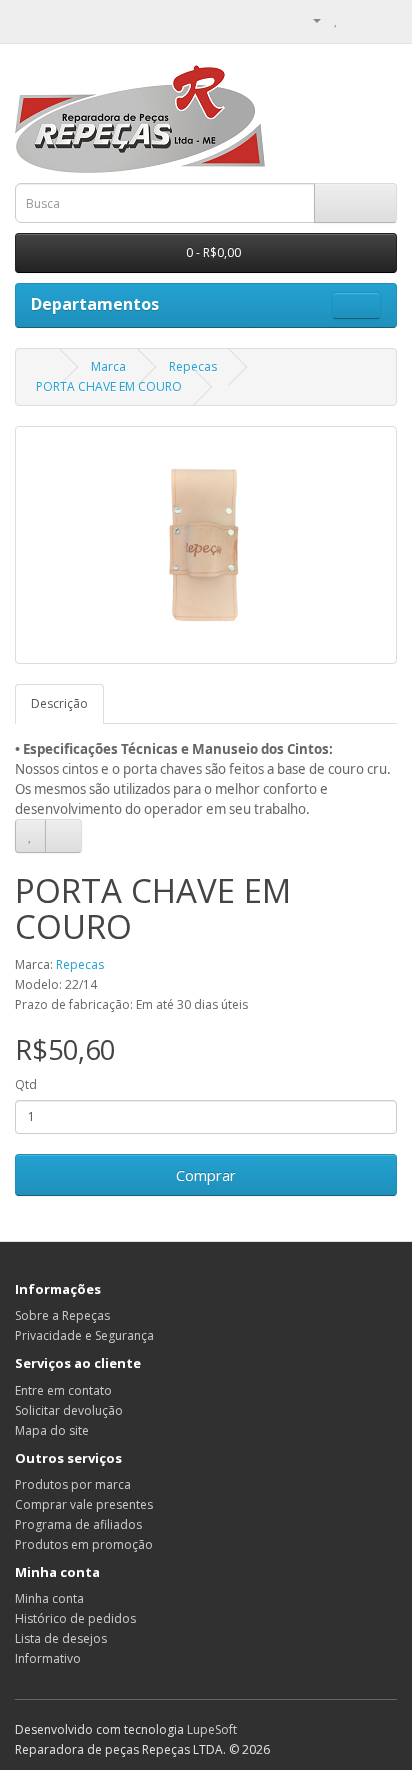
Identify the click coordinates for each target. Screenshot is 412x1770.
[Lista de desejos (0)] (336, 19)
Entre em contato (63, 1390)
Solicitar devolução (69, 1410)
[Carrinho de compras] (357, 19)
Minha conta (49, 1598)
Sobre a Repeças (62, 1315)
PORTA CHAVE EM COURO (109, 386)
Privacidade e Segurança (84, 1335)
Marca (108, 366)
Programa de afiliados (78, 1524)
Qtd (26, 1084)
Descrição (59, 703)
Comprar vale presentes (84, 1504)
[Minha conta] (309, 19)
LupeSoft (212, 1729)
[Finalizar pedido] (381, 19)
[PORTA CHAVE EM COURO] (206, 545)
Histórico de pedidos (75, 1618)
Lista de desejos (61, 1638)
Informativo (48, 1658)
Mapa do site (52, 1430)
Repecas (193, 366)
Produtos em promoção (84, 1544)
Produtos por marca (73, 1484)
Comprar (206, 1175)
